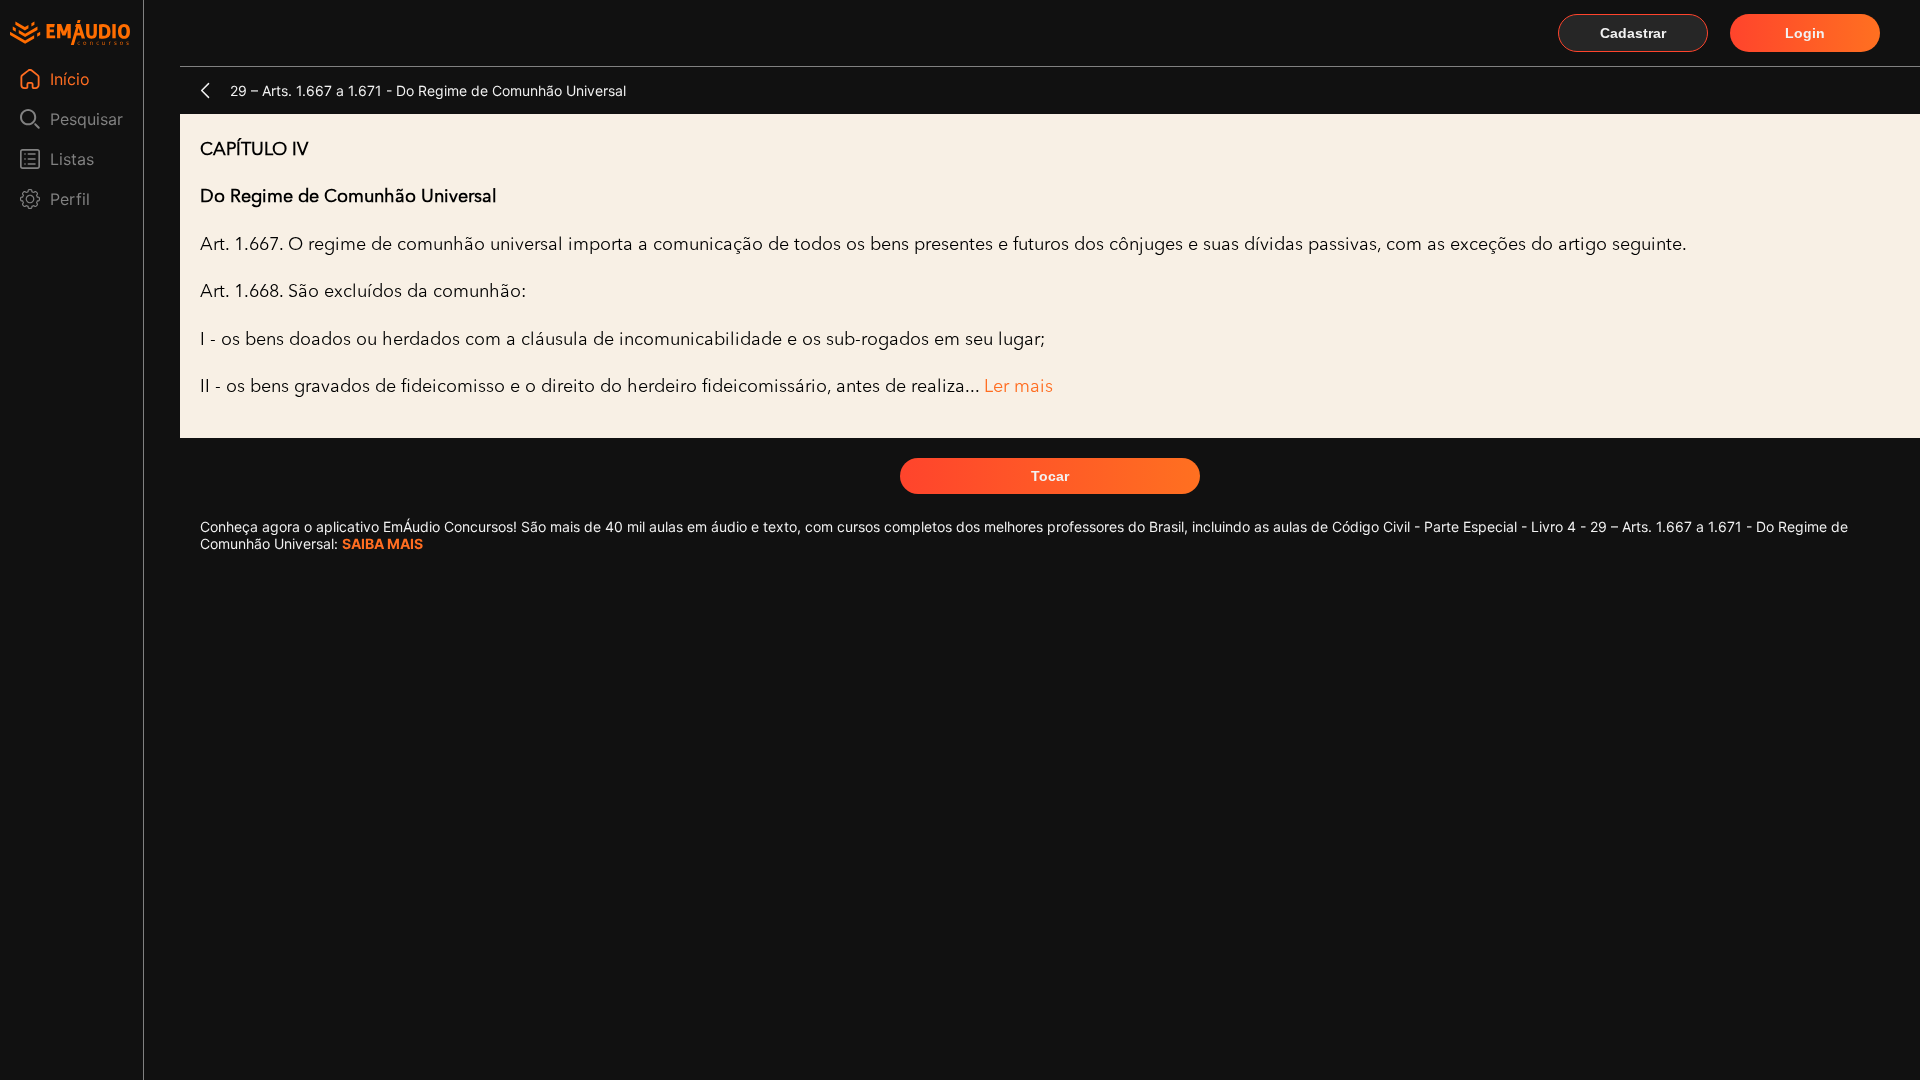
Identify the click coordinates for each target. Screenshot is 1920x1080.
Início (70, 79)
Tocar (1050, 476)
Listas (72, 159)
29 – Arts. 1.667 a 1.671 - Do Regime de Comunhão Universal (428, 90)
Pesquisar (86, 119)
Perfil (70, 199)
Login (1805, 33)
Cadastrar (1633, 33)
